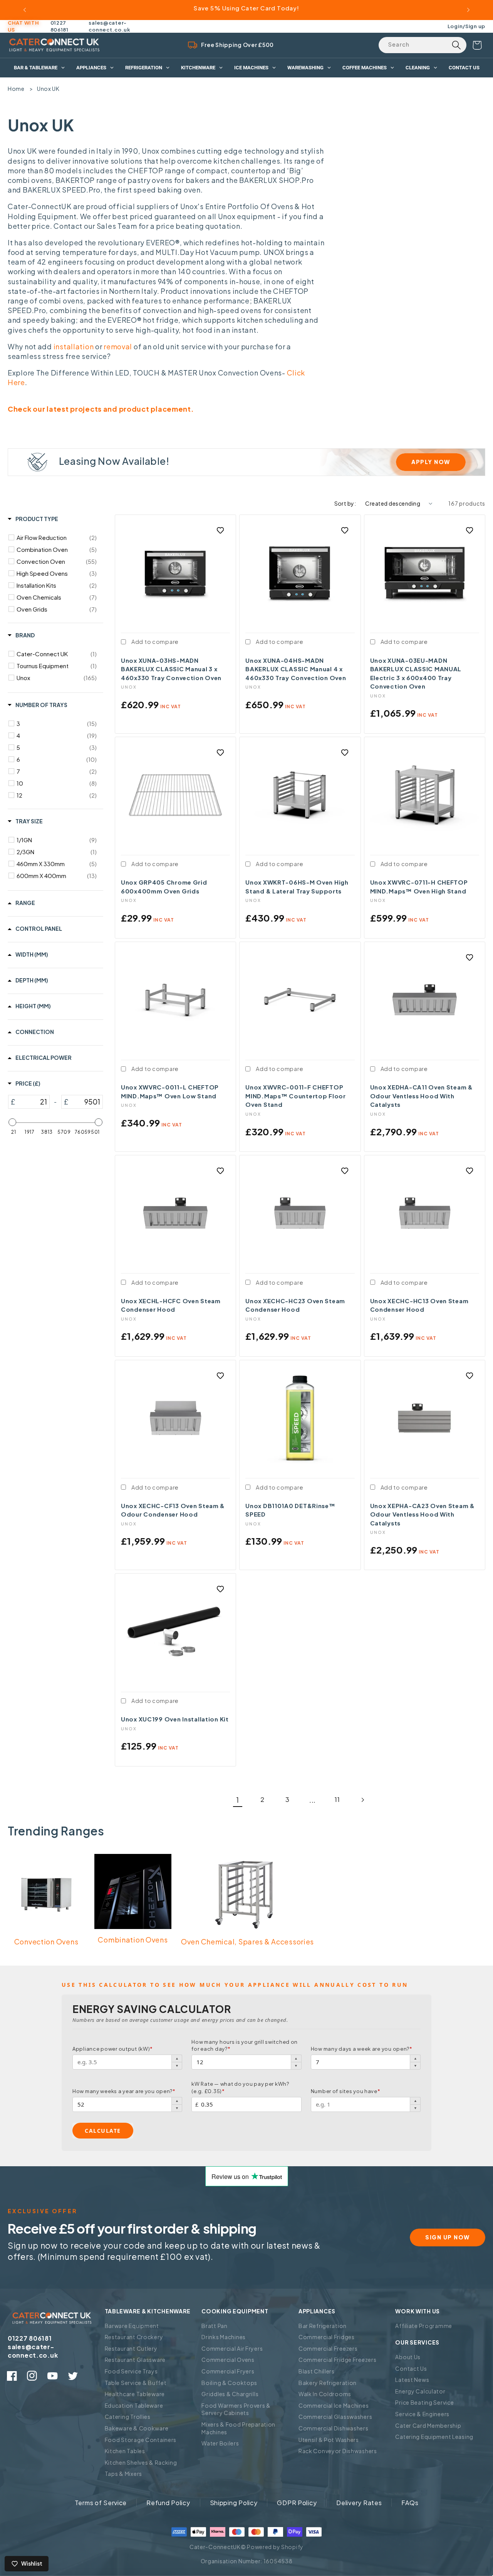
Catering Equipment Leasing (434, 2437)
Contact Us (411, 2368)
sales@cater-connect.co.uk (109, 26)
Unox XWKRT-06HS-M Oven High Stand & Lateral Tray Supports (297, 887)
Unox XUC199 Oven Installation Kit (175, 1719)
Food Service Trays (131, 2371)
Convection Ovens (46, 1942)
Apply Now (431, 462)
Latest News (412, 2380)
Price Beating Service (424, 2402)
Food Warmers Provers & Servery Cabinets (236, 2409)
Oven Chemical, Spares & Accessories (247, 1942)
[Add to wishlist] (220, 530)
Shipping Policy (234, 2503)
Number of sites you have (346, 2091)
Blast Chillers (317, 2371)
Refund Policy (168, 2503)
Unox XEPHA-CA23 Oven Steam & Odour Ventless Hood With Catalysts (423, 1514)
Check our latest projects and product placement (99, 409)
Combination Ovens (133, 1940)
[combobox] (423, 45)
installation (74, 346)
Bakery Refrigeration (328, 2383)
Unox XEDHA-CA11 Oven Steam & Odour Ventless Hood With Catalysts (422, 1096)
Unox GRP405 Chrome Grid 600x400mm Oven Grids (164, 887)
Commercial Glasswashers (335, 2417)
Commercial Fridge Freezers (338, 2360)
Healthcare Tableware (135, 2394)
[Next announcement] (468, 10)
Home (16, 89)
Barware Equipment (132, 2326)
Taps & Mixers (123, 2474)
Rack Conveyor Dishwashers (338, 2451)
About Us (408, 2357)
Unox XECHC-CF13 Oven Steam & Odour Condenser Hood (173, 1510)
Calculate (103, 2131)
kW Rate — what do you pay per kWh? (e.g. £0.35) (240, 2087)
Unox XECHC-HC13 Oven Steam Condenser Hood (419, 1305)
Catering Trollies (128, 2417)
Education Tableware (134, 2405)
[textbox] (32, 1102)
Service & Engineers (422, 2414)
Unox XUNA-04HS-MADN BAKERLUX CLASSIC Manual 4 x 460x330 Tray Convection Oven (296, 669)
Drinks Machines (224, 2337)
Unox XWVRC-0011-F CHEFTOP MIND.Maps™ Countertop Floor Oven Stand (295, 1096)
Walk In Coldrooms (325, 2394)
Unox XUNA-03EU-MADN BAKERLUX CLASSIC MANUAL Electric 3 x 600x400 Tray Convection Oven (416, 673)
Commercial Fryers (228, 2371)
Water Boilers (220, 2443)
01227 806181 (60, 26)
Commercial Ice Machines (334, 2405)
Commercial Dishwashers (334, 2428)
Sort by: (345, 503)
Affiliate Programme (424, 2326)
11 (337, 1799)
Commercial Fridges (327, 2337)
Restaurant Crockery (134, 2337)
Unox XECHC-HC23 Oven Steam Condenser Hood (295, 1305)
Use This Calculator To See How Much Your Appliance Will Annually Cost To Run (235, 1985)
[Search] (456, 45)
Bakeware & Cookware (137, 2428)
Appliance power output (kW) (113, 2049)
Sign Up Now (448, 2237)
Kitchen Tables (125, 2451)
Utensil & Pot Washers (329, 2440)
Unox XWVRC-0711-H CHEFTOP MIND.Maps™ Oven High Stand (419, 887)
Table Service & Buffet (136, 2383)
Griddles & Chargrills (230, 2394)
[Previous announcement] (25, 10)
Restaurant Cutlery (131, 2348)
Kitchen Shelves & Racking (141, 2462)
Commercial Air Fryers (232, 2348)
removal (118, 346)
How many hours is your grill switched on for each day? (245, 2045)
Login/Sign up (466, 26)
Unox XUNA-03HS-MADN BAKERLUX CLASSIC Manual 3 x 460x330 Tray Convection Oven (171, 669)
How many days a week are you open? (362, 2049)
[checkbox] (57, 538)
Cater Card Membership (428, 2425)
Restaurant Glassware (135, 2360)
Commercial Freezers (328, 2348)
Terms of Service (101, 2503)
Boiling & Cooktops (229, 2383)
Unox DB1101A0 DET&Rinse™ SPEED (290, 1510)
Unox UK (48, 89)
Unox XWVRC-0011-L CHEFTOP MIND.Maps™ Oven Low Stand (170, 1091)
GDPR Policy (297, 2503)
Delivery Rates (359, 2503)
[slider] (12, 1122)
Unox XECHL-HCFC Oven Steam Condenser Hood (171, 1305)
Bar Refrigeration (323, 2326)
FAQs (410, 2503)
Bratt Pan (214, 2326)
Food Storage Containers (141, 2440)
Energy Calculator (420, 2391)
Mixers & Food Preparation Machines (238, 2428)
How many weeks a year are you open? (124, 2091)
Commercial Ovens (228, 2360)
